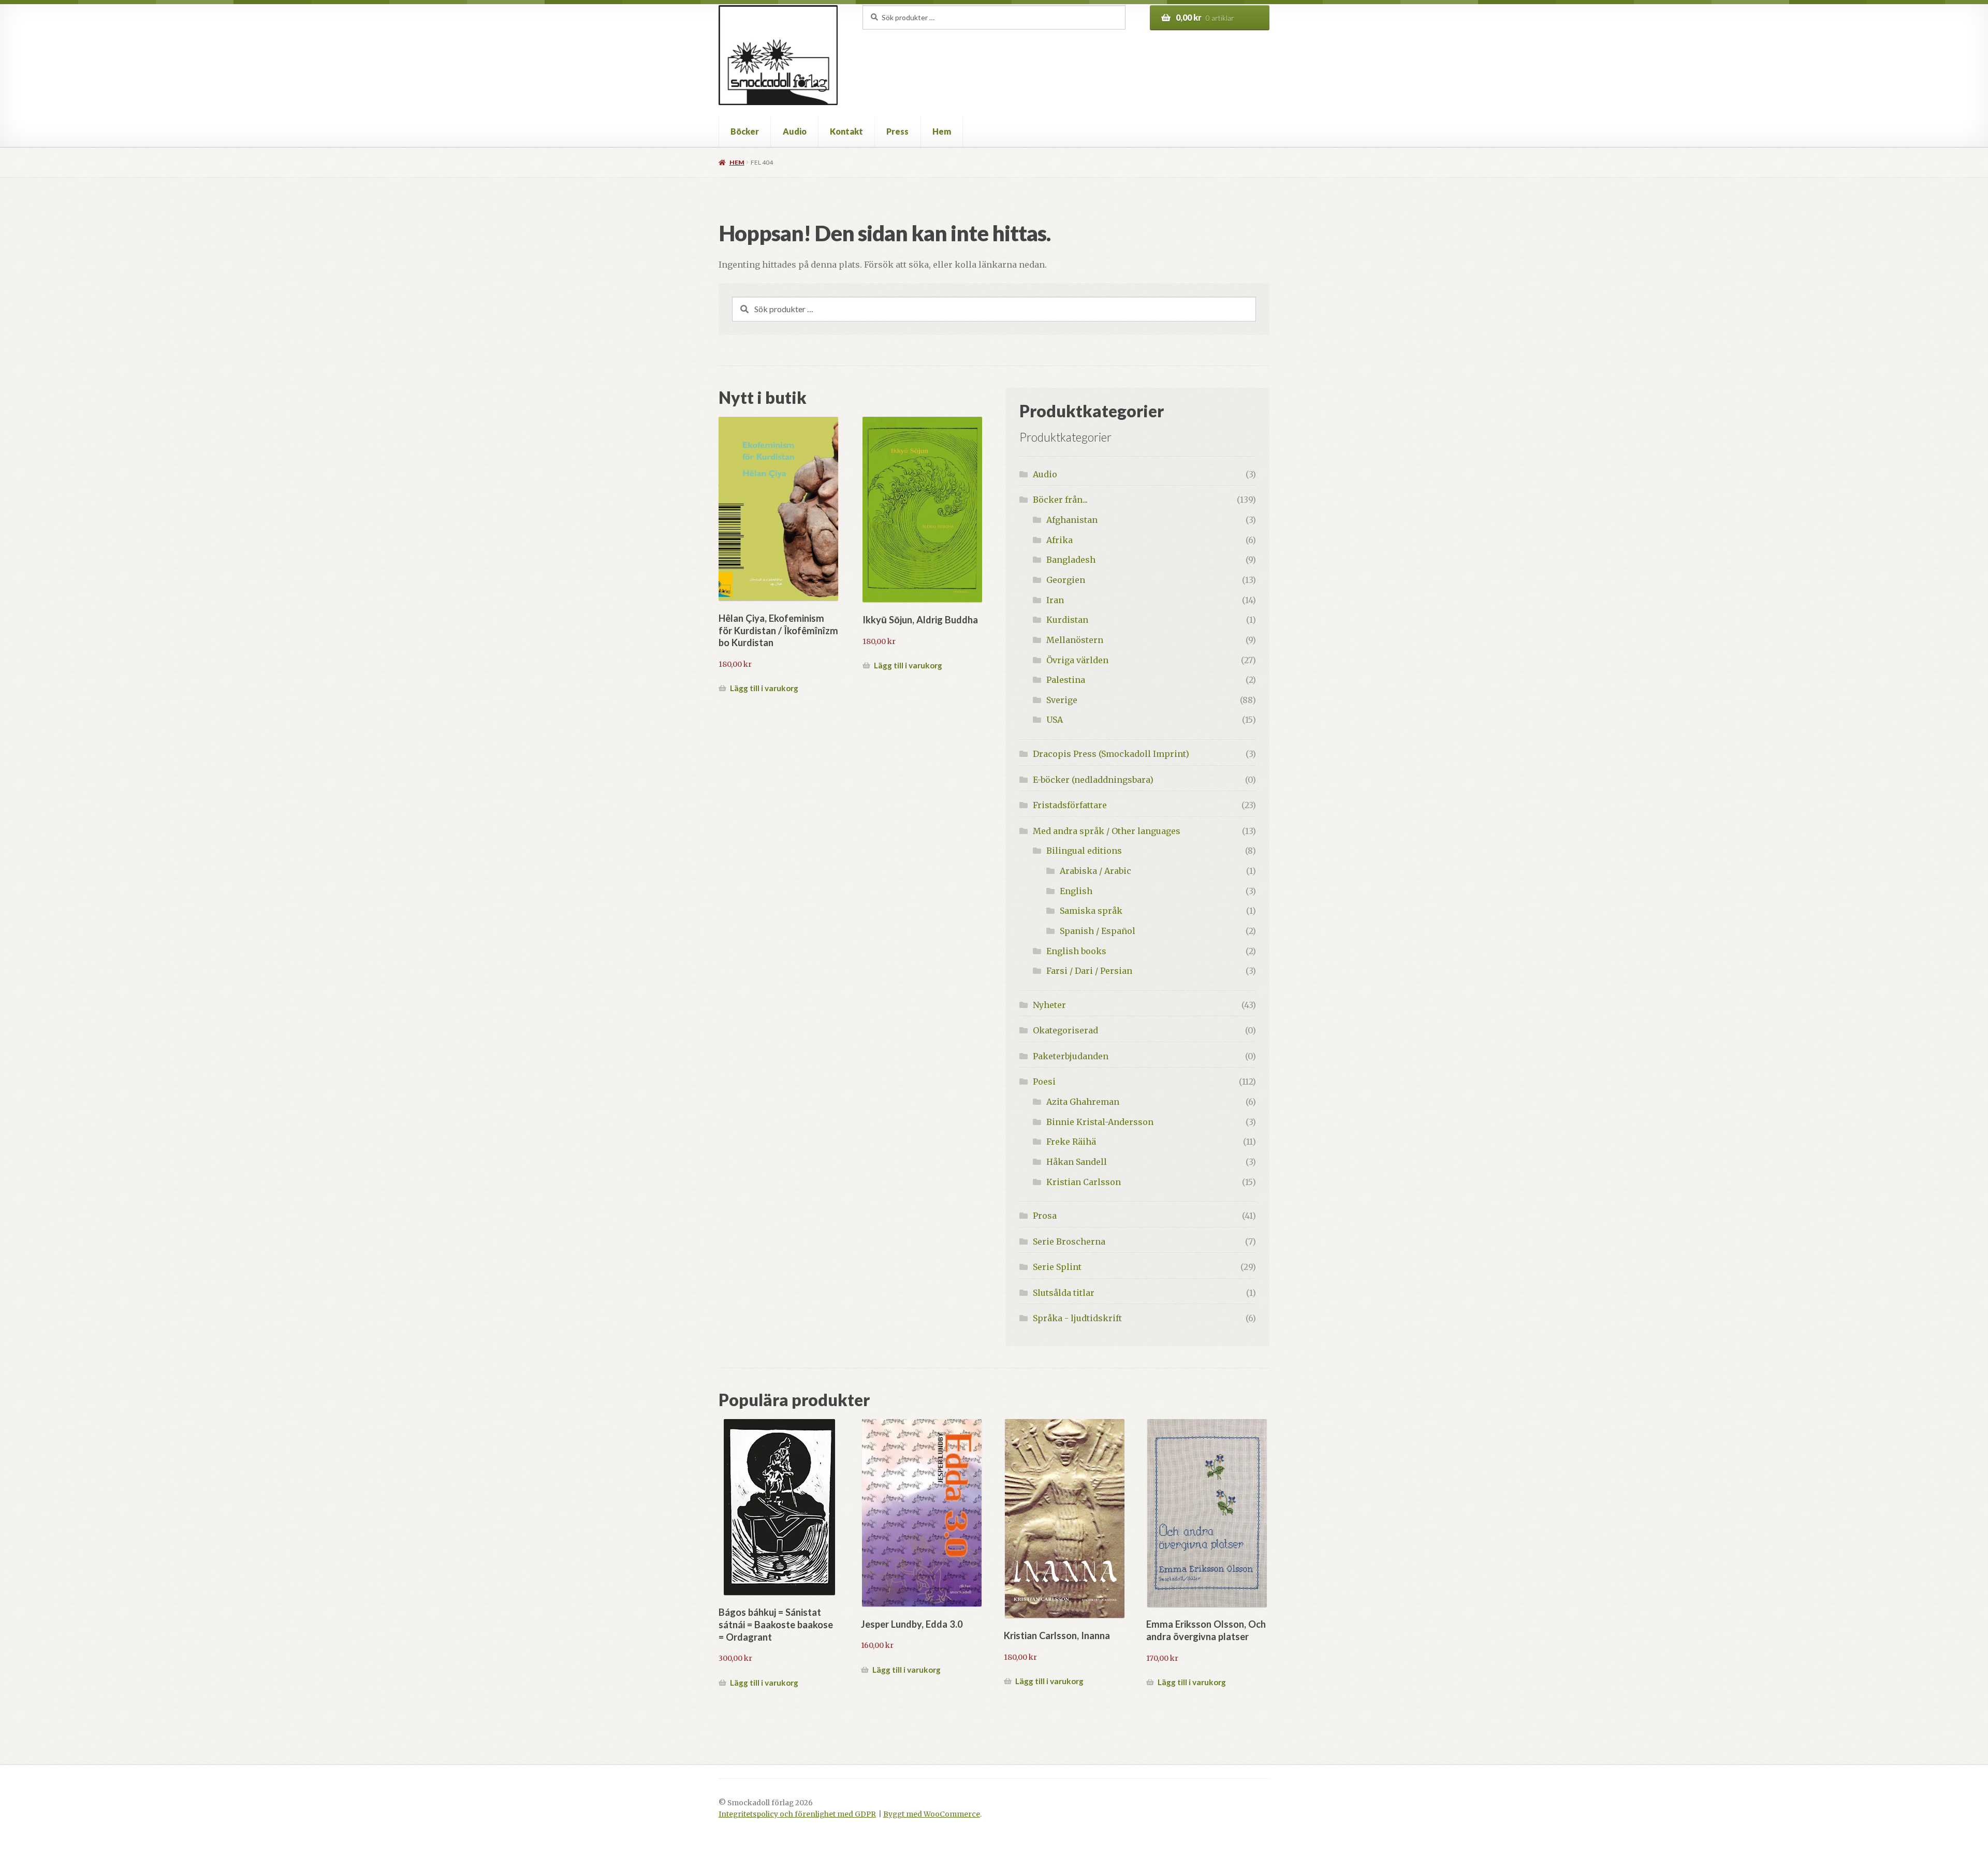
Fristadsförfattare (1070, 805)
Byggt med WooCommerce (932, 1814)
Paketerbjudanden (1071, 1056)
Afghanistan (1072, 520)
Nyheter (1049, 1005)
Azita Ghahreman (1083, 1102)
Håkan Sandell (1077, 1162)
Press (897, 131)
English (1076, 891)
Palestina (1066, 680)
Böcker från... (1060, 500)
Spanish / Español (1098, 931)
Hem (942, 131)
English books (1076, 951)
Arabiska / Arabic (1095, 871)
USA (1055, 720)
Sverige (1062, 700)
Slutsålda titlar (1064, 1293)
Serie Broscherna (1069, 1241)
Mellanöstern (1075, 640)
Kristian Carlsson (1084, 1182)
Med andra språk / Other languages (1107, 831)
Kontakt (846, 131)
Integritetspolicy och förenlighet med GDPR (797, 1814)
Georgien (1066, 580)
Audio (795, 131)
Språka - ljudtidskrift (1077, 1318)
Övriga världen (1077, 660)
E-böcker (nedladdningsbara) (1093, 780)
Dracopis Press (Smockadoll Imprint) (1111, 754)
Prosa (1045, 1216)
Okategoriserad (1065, 1030)
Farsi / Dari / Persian (1089, 971)
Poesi (1044, 1082)
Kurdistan (1067, 620)
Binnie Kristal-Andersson (1100, 1122)
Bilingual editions (1084, 851)
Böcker (745, 131)
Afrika (1059, 540)
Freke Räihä (1071, 1142)
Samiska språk (1091, 911)
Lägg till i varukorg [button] (764, 688)
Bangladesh (1071, 560)
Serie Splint (1057, 1267)
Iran (1055, 600)
